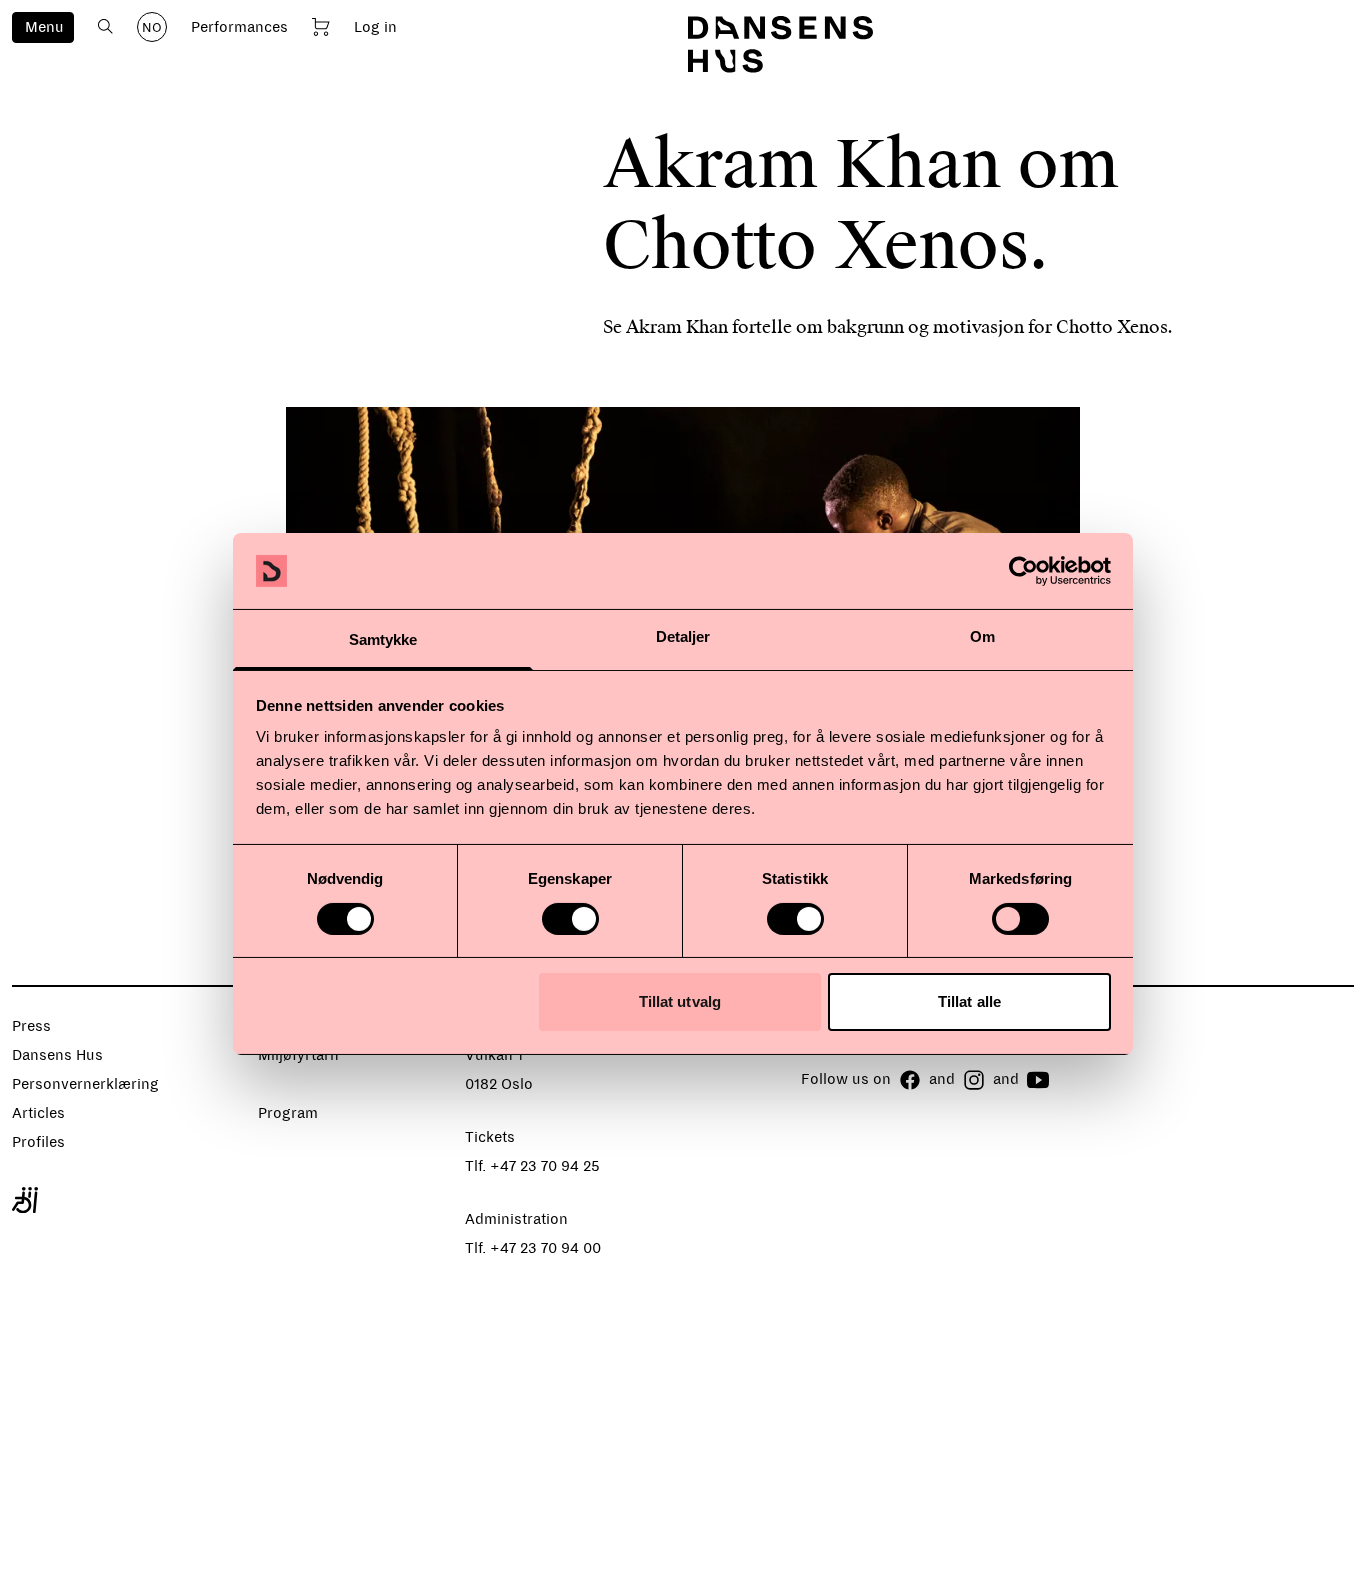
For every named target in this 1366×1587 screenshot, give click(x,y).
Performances (239, 27)
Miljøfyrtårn (298, 1055)
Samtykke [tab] (383, 639)
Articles (38, 1113)
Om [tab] (982, 636)
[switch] (570, 919)
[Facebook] (910, 1080)
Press (31, 1026)
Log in (375, 27)
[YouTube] (1038, 1080)
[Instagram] (974, 1080)
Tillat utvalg (680, 1001)
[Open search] (105, 26)
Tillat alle (969, 1001)
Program (288, 1113)
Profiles (38, 1142)
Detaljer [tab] (683, 636)
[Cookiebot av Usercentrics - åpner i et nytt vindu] (1023, 571)
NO (152, 28)
